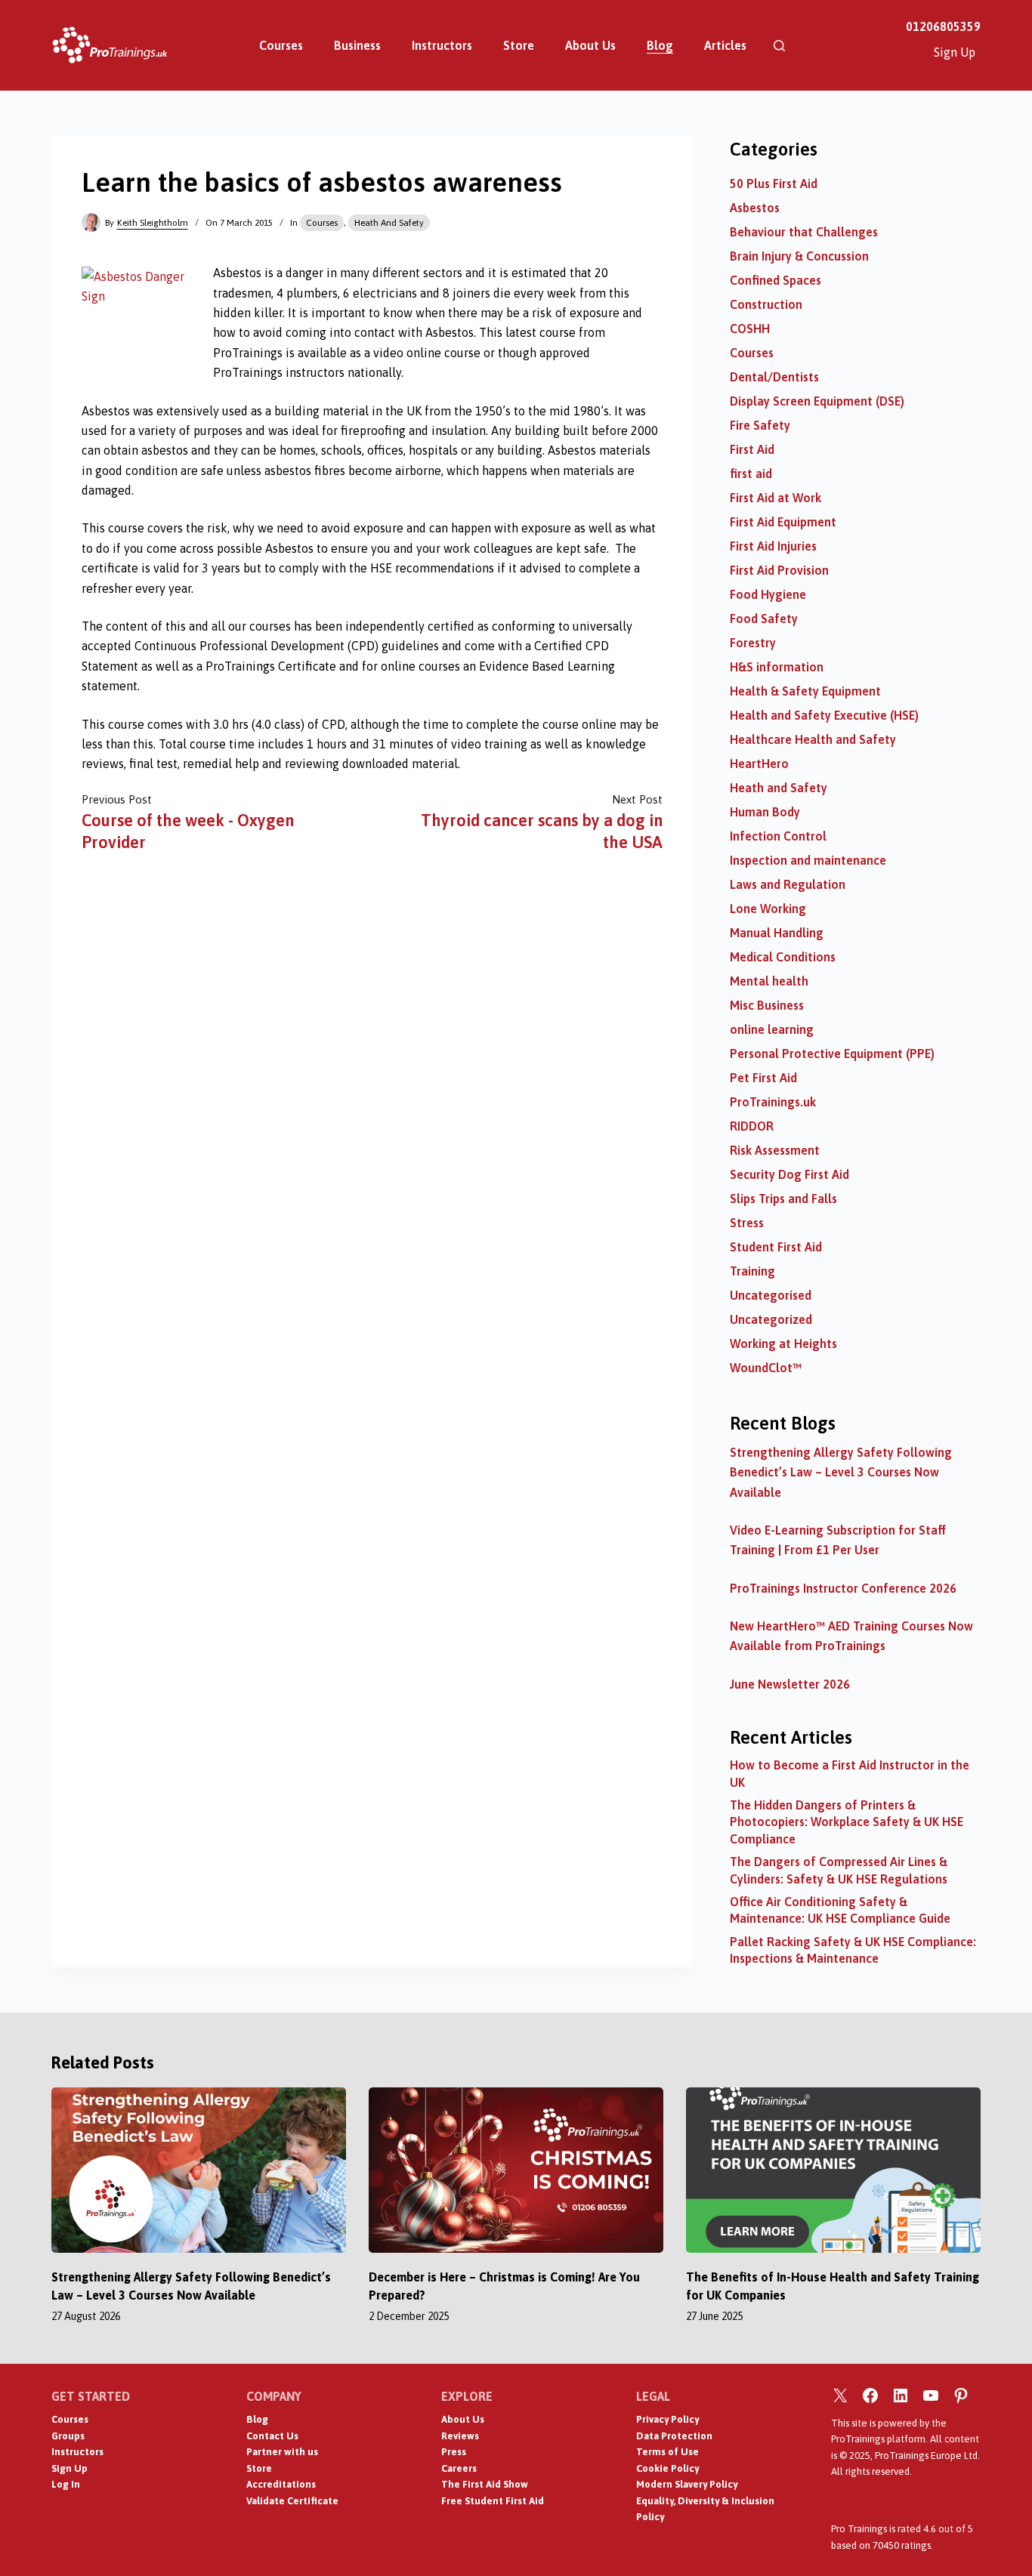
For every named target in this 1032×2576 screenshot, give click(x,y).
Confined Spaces (776, 280)
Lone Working (768, 909)
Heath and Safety (389, 223)
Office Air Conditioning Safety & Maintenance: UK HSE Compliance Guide (840, 1910)
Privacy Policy (667, 2419)
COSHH (750, 329)
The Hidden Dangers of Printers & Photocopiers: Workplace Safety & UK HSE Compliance (847, 1822)
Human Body (765, 812)
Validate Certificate (292, 2501)
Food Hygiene (768, 594)
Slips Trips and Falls (783, 1199)
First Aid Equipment (783, 522)
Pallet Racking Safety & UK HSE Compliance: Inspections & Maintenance (853, 1950)
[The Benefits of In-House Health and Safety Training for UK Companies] (833, 2170)
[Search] (779, 46)
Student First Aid (776, 1247)
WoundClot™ (766, 1368)
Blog (660, 45)
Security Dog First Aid (789, 1174)
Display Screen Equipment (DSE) (817, 401)
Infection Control (778, 836)
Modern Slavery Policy (687, 2484)
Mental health (769, 981)
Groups (68, 2436)
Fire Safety (760, 425)
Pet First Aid (763, 1078)
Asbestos (755, 208)
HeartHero (759, 764)
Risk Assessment (775, 1150)
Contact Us (272, 2436)
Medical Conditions (783, 957)
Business (357, 45)
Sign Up (955, 52)
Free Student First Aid (493, 2501)
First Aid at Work (776, 498)
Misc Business (767, 1005)
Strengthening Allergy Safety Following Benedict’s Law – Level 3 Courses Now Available (841, 1472)
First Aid (752, 449)
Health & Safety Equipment (805, 691)
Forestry (753, 643)
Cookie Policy (667, 2468)
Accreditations (281, 2484)
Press (454, 2452)
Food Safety (764, 619)
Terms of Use (667, 2452)
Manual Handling (777, 933)
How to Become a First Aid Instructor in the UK (850, 1773)
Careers (459, 2468)
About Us (590, 45)
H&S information (777, 667)
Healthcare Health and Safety (813, 739)
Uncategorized (771, 1319)
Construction (766, 304)
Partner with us (282, 2452)
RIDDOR (752, 1126)
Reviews (460, 2436)
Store (519, 45)
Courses (281, 45)
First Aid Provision (779, 570)
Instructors (442, 45)
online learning (772, 1029)
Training (752, 1271)
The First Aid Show (485, 2484)
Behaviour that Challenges (804, 232)
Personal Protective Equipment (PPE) (832, 1054)
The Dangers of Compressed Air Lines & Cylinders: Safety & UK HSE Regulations (839, 1870)
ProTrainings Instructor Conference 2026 (843, 1588)
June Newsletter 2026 (790, 1684)
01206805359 (943, 26)
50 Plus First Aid (774, 184)
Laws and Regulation (788, 884)
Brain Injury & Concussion (799, 256)
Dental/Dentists (774, 377)
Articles (725, 45)
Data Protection (674, 2436)
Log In (66, 2484)
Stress (747, 1223)
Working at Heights (783, 1344)
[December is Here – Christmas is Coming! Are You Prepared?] (516, 2170)
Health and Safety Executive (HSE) (824, 715)
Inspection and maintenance (808, 860)
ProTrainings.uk (773, 1102)
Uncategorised (771, 1295)
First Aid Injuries (773, 546)
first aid (751, 474)
